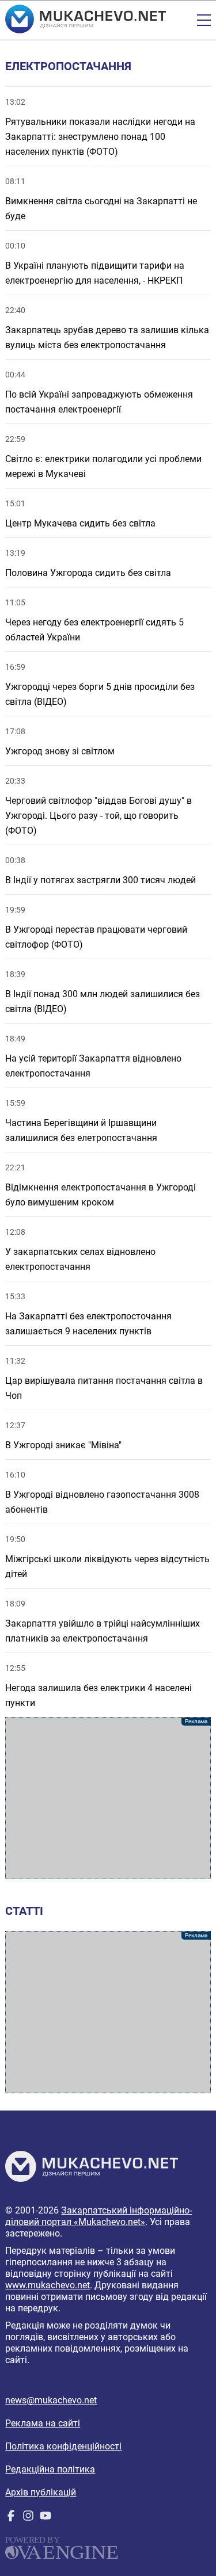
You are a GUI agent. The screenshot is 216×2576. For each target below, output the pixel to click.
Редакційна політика (50, 2469)
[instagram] (28, 2518)
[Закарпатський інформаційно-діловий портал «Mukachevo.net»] (86, 20)
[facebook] (11, 2518)
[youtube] (46, 2518)
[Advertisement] (108, 1798)
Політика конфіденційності (63, 2446)
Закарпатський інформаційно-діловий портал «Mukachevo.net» (98, 2216)
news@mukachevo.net (51, 2400)
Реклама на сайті (43, 2423)
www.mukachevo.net (48, 2285)
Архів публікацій (41, 2492)
